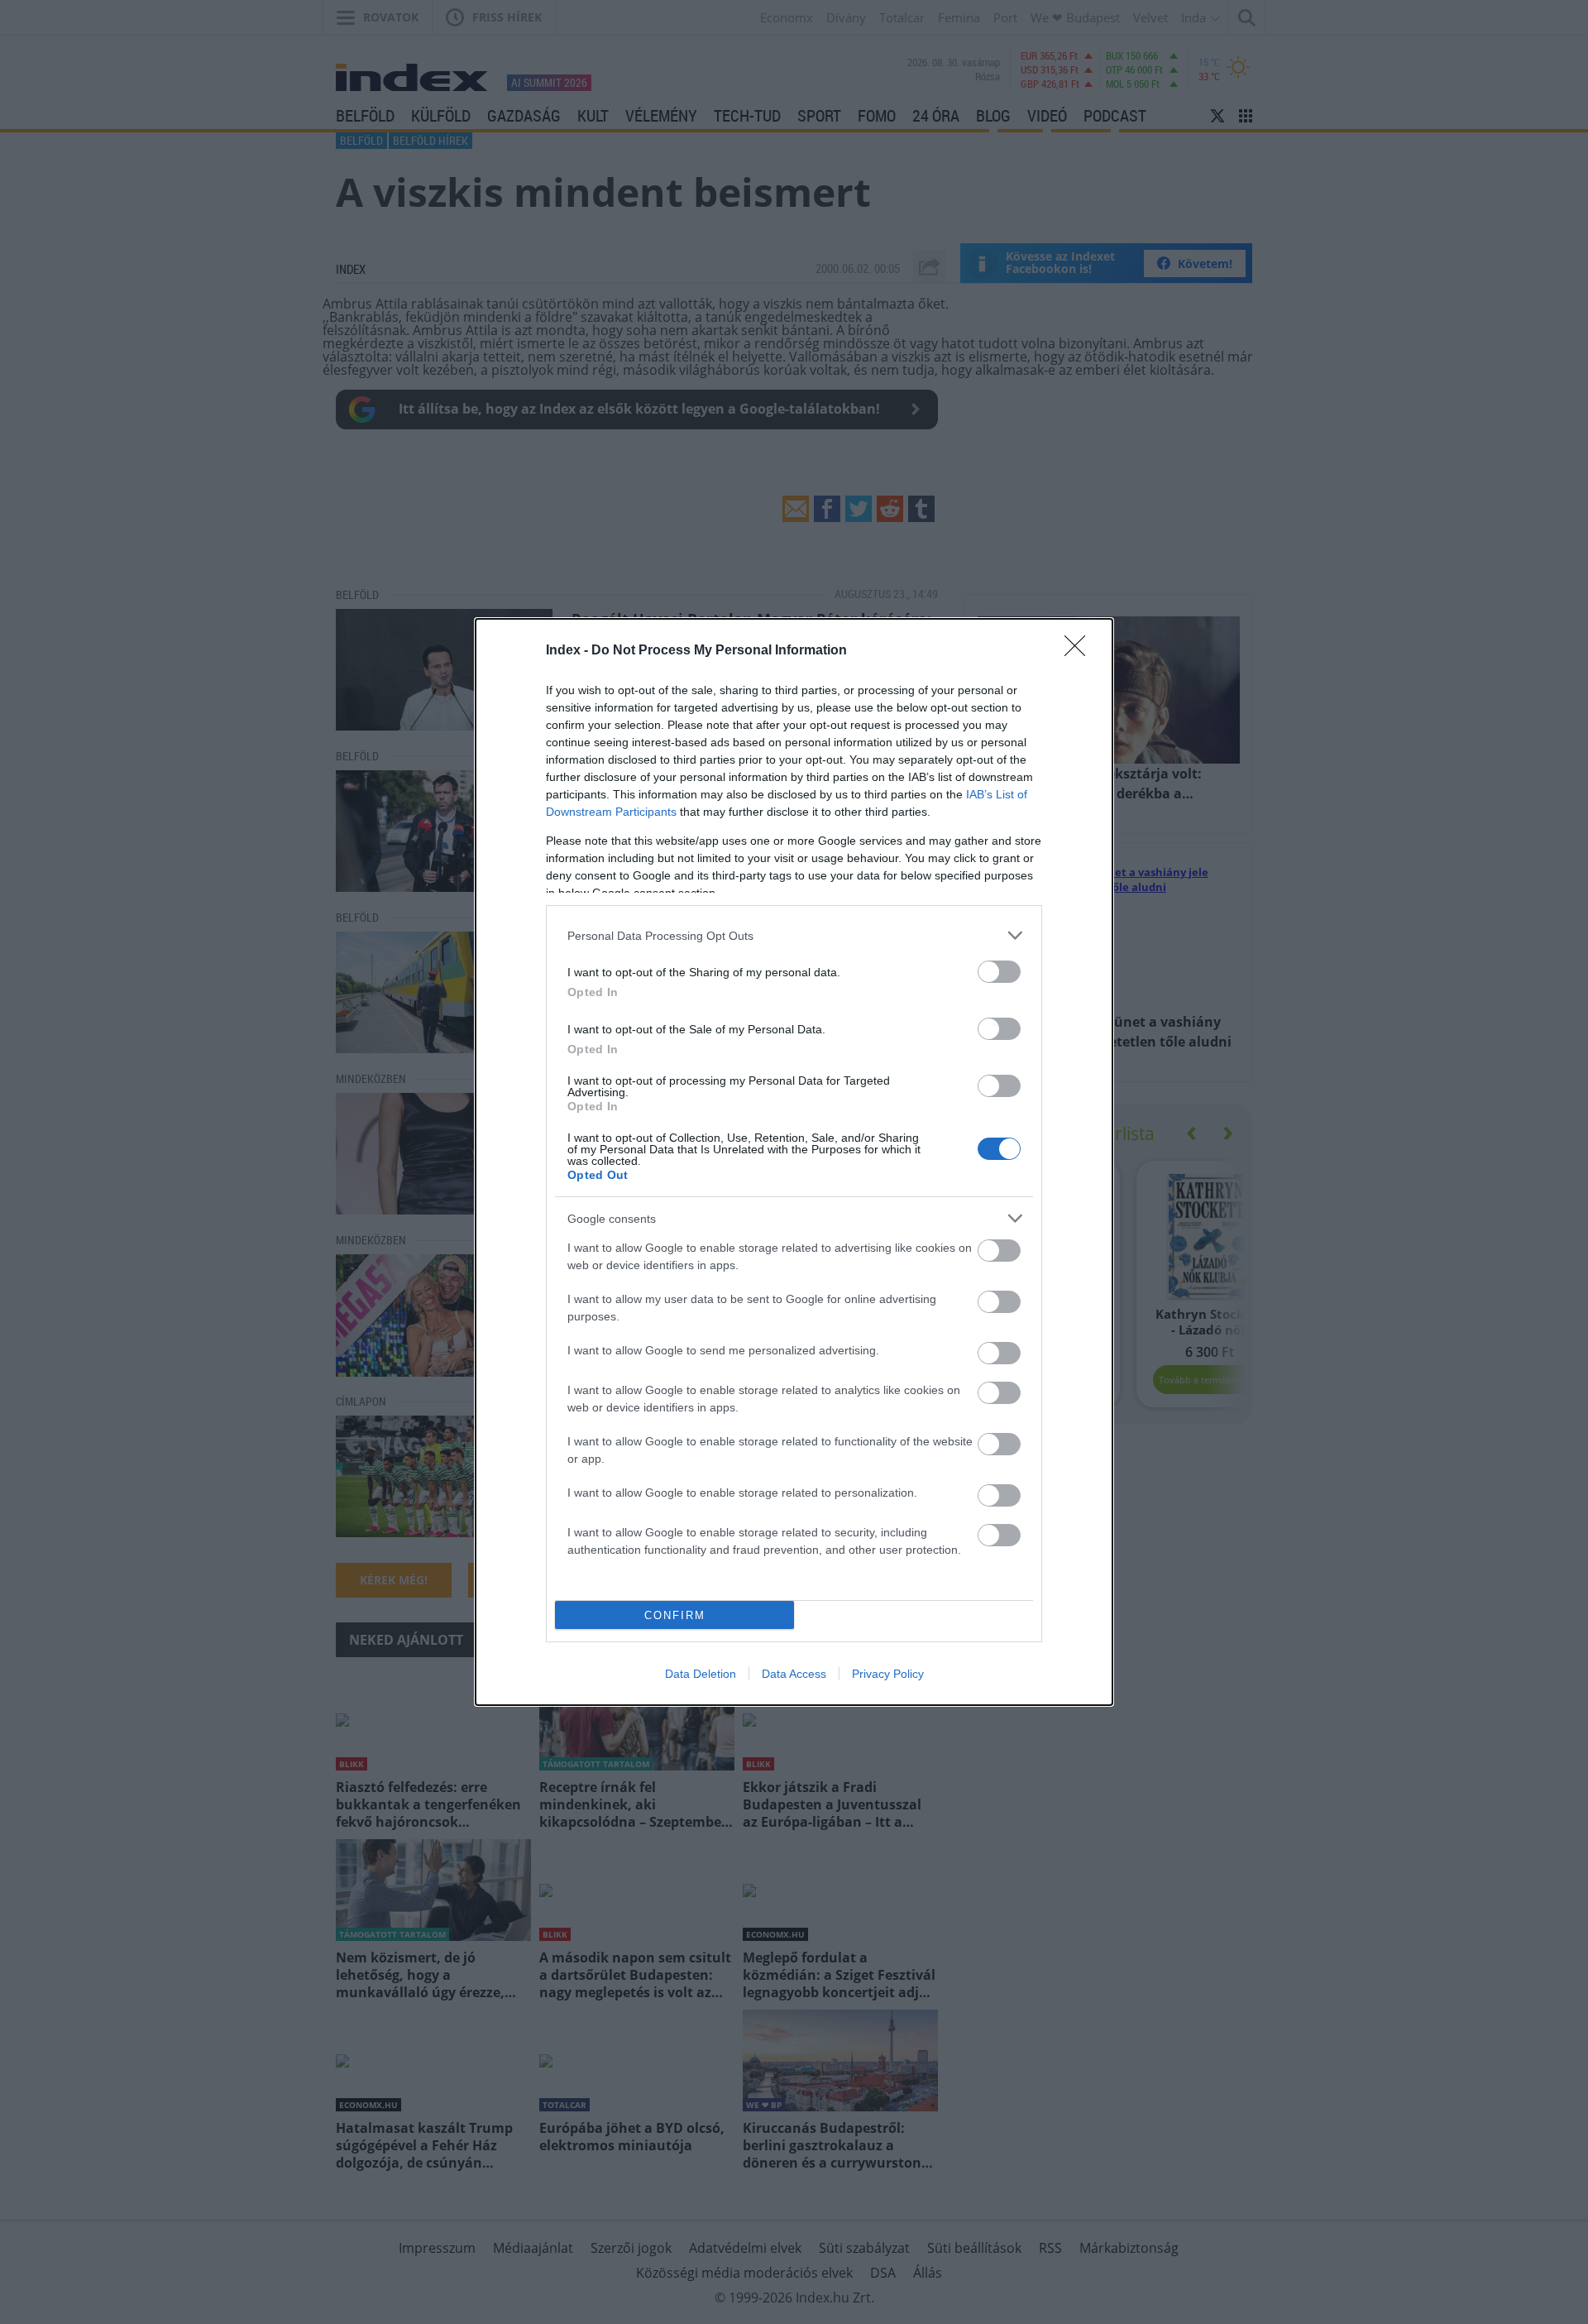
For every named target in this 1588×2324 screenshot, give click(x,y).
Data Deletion (701, 1674)
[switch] (999, 972)
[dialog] (794, 1162)
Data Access (794, 1674)
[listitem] (794, 935)
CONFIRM (675, 1615)
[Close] (1080, 651)
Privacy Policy (888, 1674)
